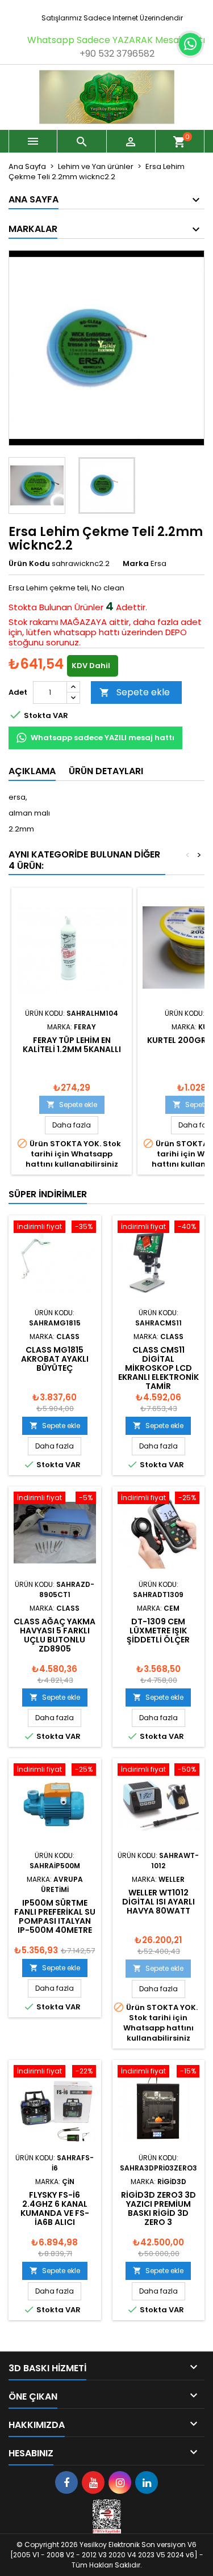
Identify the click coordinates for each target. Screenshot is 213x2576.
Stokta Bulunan (40, 607)
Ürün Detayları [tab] (106, 771)
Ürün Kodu (29, 564)
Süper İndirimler (48, 1194)
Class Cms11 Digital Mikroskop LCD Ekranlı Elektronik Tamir (158, 1368)
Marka (136, 564)
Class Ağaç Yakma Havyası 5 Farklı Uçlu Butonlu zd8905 (55, 1635)
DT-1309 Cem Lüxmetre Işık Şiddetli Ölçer (158, 1631)
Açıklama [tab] (32, 771)
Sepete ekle (135, 692)
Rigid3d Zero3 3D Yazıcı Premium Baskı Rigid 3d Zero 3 (158, 2208)
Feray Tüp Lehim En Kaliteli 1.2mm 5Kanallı (72, 1045)
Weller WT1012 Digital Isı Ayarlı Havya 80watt (158, 1902)
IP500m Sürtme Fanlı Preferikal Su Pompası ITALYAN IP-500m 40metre (55, 1916)
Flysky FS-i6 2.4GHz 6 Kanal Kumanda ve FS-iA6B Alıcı (55, 2208)
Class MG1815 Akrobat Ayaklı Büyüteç (55, 1359)
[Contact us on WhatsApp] (190, 44)
